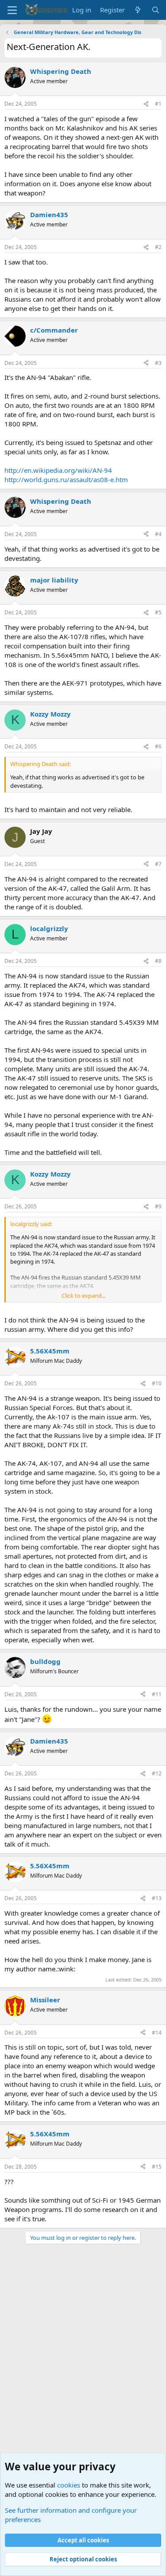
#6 (158, 746)
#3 (158, 363)
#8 (158, 961)
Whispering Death (61, 71)
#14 (157, 2033)
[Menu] (12, 10)
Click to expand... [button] (84, 1296)
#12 (157, 1773)
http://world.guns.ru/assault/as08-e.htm (66, 479)
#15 (157, 2167)
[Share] (146, 104)
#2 (158, 247)
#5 (158, 612)
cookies (69, 2485)
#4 (158, 534)
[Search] (156, 10)
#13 (157, 1898)
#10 (157, 1383)
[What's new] (138, 10)
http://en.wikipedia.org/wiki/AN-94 (58, 470)
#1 (158, 104)
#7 (158, 864)
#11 (157, 1694)
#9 (158, 1206)
